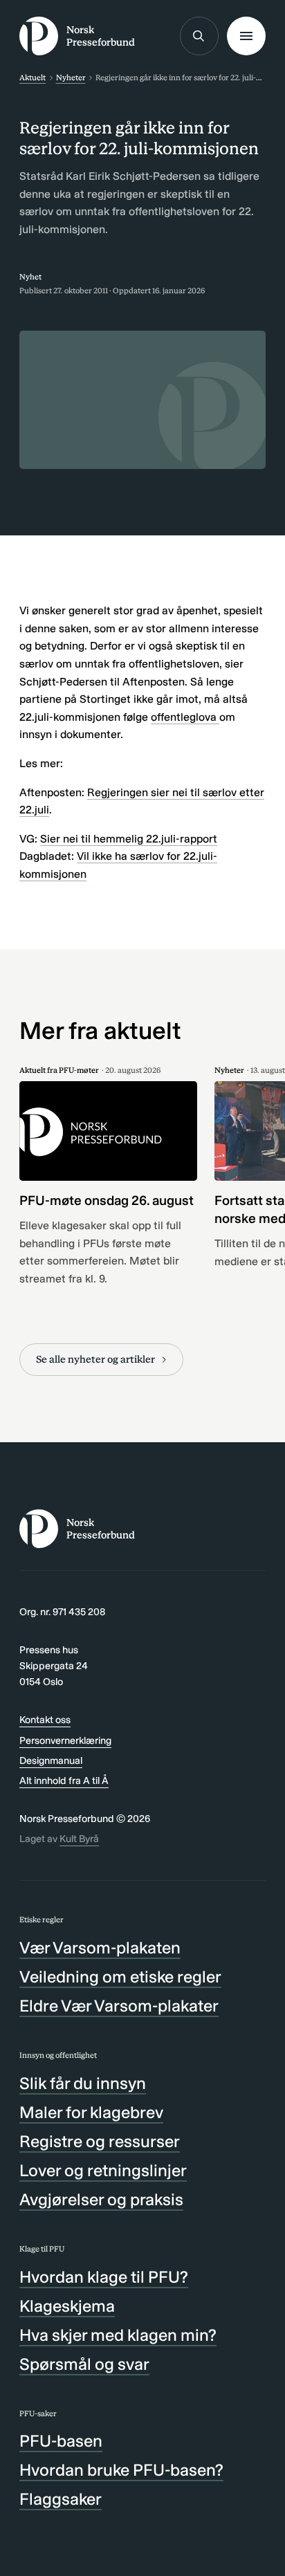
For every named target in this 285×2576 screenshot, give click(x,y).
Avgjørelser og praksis (101, 2199)
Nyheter (71, 77)
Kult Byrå (79, 1839)
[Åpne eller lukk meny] (246, 36)
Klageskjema (67, 2306)
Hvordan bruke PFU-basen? (121, 2470)
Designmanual (51, 1760)
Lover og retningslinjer (103, 2170)
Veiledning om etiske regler (120, 1977)
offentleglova (185, 717)
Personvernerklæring (65, 1740)
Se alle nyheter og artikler (95, 1359)
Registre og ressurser (100, 2141)
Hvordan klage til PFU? (104, 2277)
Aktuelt (33, 77)
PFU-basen (61, 2441)
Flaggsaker (61, 2499)
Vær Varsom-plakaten (100, 1948)
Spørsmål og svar (84, 2364)
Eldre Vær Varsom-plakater (119, 2006)
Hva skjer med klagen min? (118, 2335)
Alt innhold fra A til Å (64, 1781)
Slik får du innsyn (83, 2083)
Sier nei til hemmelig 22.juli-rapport (129, 839)
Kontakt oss (45, 1720)
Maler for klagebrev (91, 2112)
